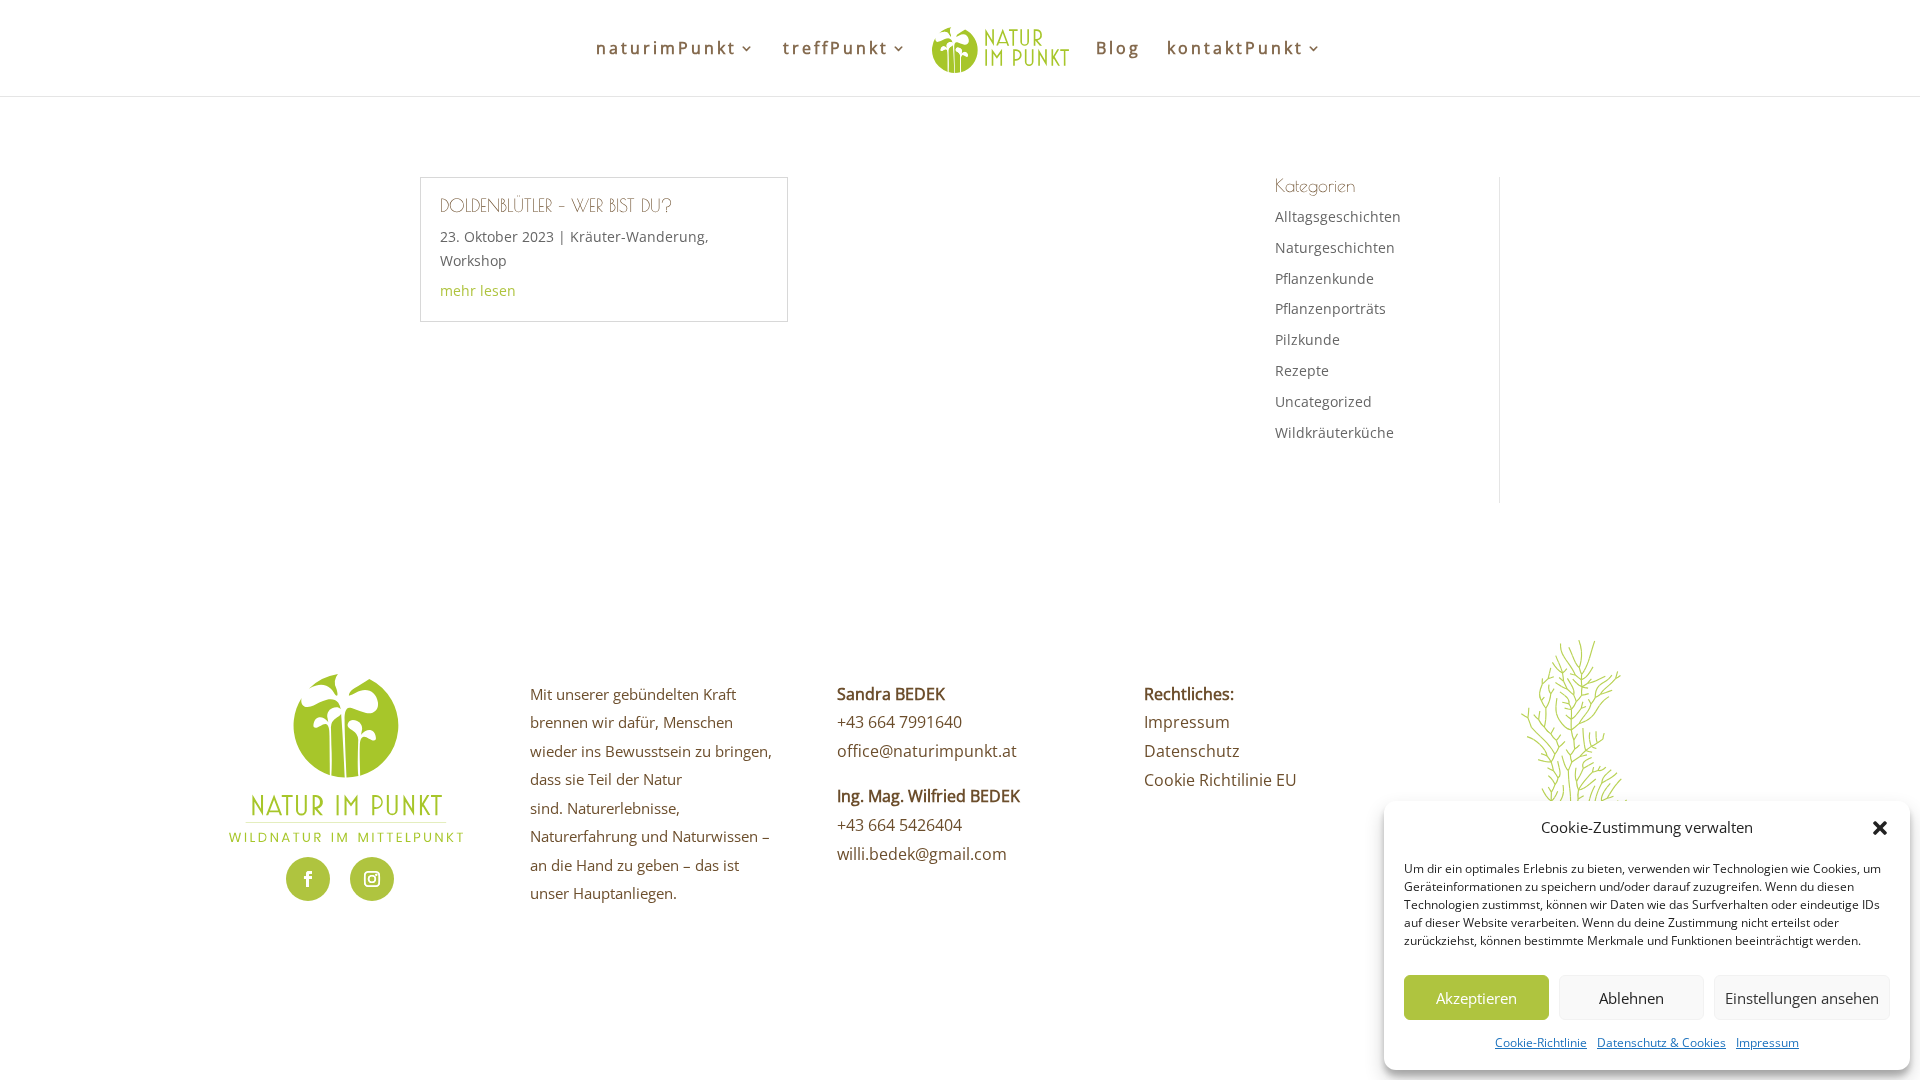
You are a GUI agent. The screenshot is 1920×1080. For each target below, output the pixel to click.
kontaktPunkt (1235, 50)
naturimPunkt (666, 50)
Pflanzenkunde (1324, 278)
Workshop (473, 260)
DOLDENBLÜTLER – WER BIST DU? (556, 205)
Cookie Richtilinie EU (1220, 780)
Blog (1118, 50)
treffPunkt (836, 50)
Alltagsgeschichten (1338, 216)
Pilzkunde (1307, 339)
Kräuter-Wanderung (637, 236)
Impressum (1767, 1042)
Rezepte (1302, 370)
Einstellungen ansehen (1802, 998)
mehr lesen (478, 290)
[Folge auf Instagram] (372, 879)
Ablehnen (1631, 998)
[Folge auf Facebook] (308, 879)
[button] (1880, 828)
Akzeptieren (1476, 998)
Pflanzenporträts (1330, 308)
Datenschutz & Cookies (1661, 1042)
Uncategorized (1323, 401)
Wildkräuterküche (1334, 432)
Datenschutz (1192, 751)
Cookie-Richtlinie (1541, 1042)
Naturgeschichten (1335, 247)
